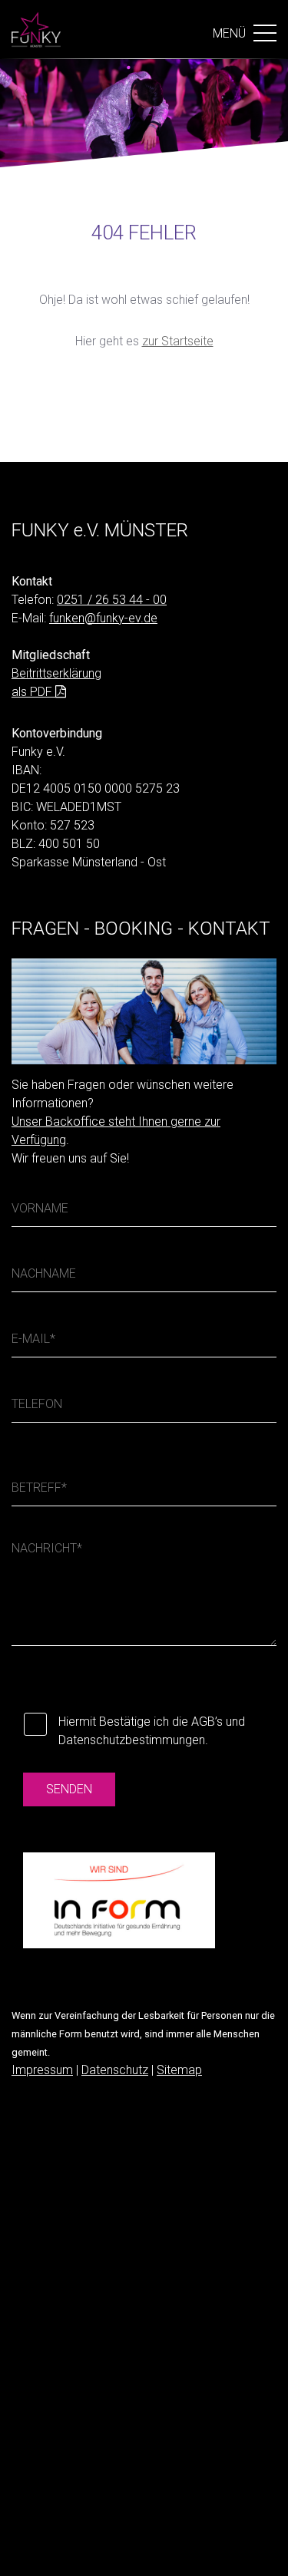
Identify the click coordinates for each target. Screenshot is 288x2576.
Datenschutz (115, 2070)
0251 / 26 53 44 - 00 (112, 600)
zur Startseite (178, 341)
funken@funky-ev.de (103, 618)
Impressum (42, 2070)
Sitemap (179, 2070)
